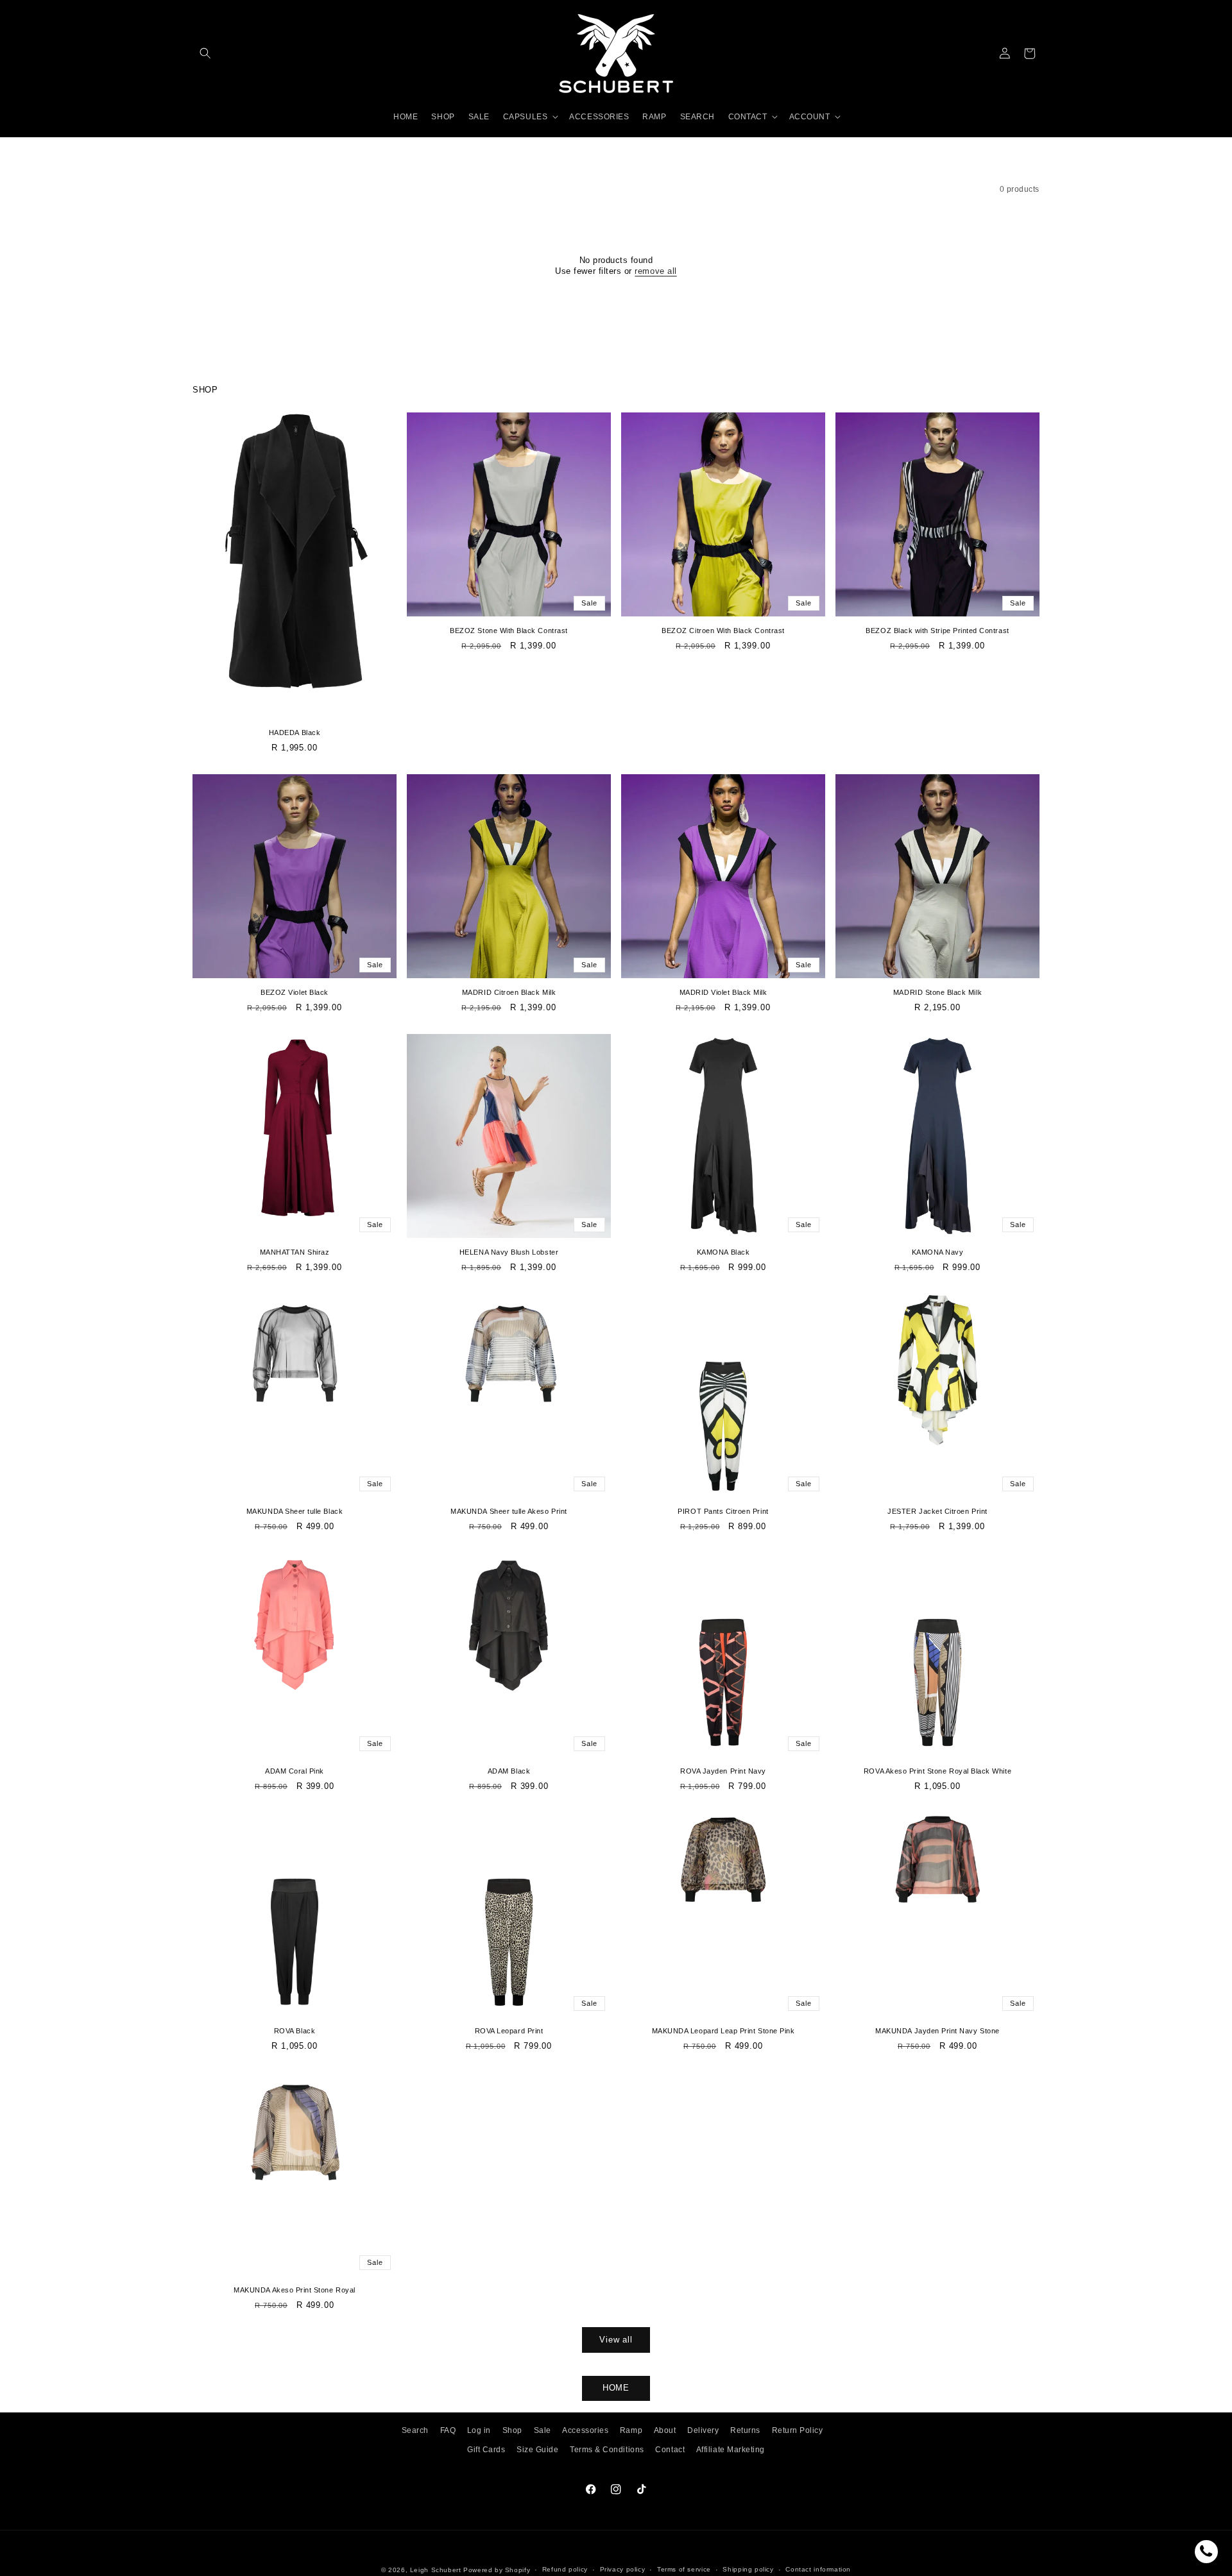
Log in (479, 2430)
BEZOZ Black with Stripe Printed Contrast (937, 631)
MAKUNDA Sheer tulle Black (295, 1511)
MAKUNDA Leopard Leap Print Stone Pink (723, 2031)
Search (415, 2430)
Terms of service (684, 2570)
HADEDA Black (295, 733)
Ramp (631, 2430)
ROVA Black (295, 2031)
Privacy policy (623, 2570)
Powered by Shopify (497, 2570)
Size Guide (537, 2450)
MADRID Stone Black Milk (937, 992)
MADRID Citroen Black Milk (509, 992)
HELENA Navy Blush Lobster (509, 1252)
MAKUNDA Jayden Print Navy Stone (937, 2031)
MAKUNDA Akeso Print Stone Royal (294, 2290)
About (665, 2430)
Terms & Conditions (607, 2450)
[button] (205, 54)
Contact (670, 2450)
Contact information (818, 2570)
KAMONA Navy (938, 1252)
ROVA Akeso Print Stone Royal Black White (937, 1771)
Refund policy (565, 2570)
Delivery (703, 2430)
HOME (616, 2388)
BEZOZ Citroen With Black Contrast (723, 631)
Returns (745, 2430)
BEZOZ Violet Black (295, 992)
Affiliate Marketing (731, 2450)
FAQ (448, 2430)
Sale (543, 2430)
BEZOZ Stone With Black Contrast (509, 631)
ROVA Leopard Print (509, 2031)
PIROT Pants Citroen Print (723, 1511)
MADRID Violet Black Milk (723, 992)
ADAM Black (509, 1771)
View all (616, 2340)
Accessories (585, 2430)
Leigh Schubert (436, 2570)
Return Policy (798, 2430)
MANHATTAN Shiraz (295, 1252)
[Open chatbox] (1206, 2552)
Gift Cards (486, 2450)
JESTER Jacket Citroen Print (937, 1511)
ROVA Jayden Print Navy (723, 1771)
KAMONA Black (723, 1252)
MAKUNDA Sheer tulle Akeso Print (509, 1511)
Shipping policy (748, 2570)
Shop (512, 2430)
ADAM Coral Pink (295, 1771)
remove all (655, 271)
